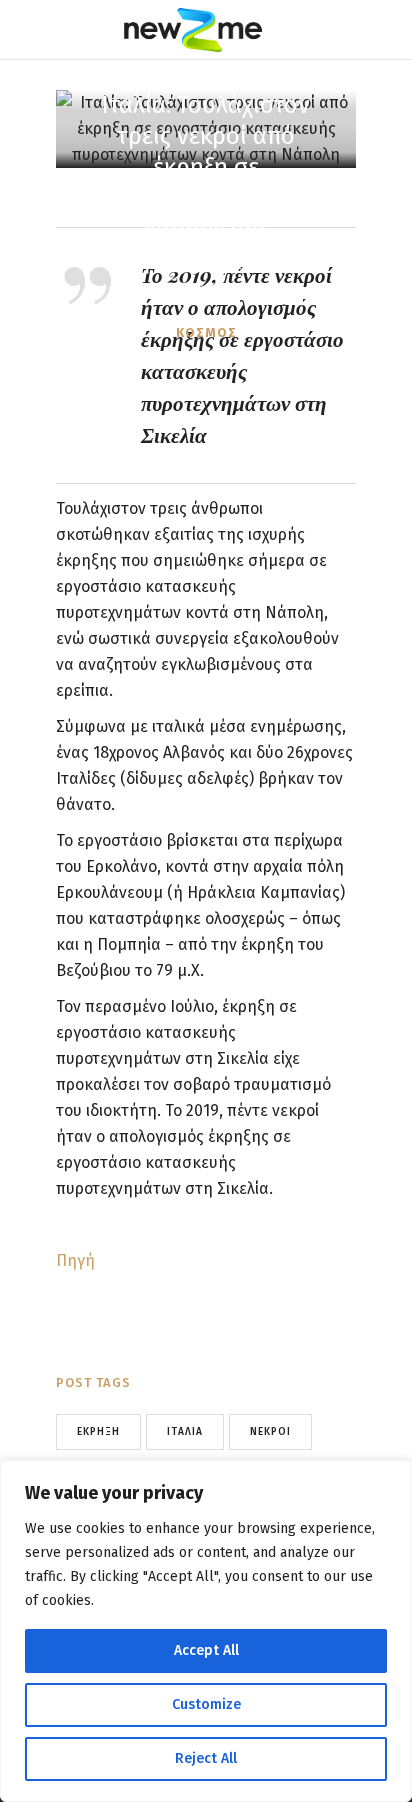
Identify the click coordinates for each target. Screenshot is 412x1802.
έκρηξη (98, 1432)
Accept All (206, 1650)
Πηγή (75, 1260)
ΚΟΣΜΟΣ (206, 332)
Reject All (206, 1758)
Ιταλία (185, 1432)
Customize (206, 1704)
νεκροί (270, 1432)
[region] (206, 1631)
